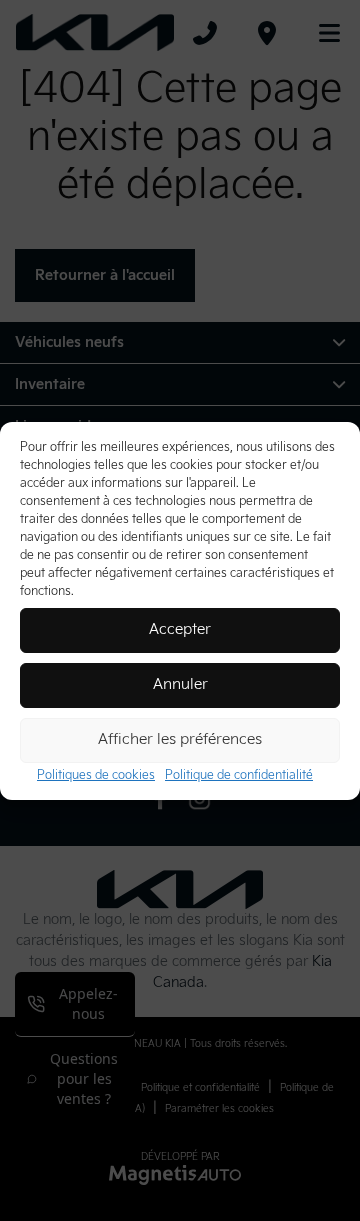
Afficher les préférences (180, 739)
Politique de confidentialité (239, 775)
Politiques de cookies (96, 775)
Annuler (180, 684)
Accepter (180, 629)
